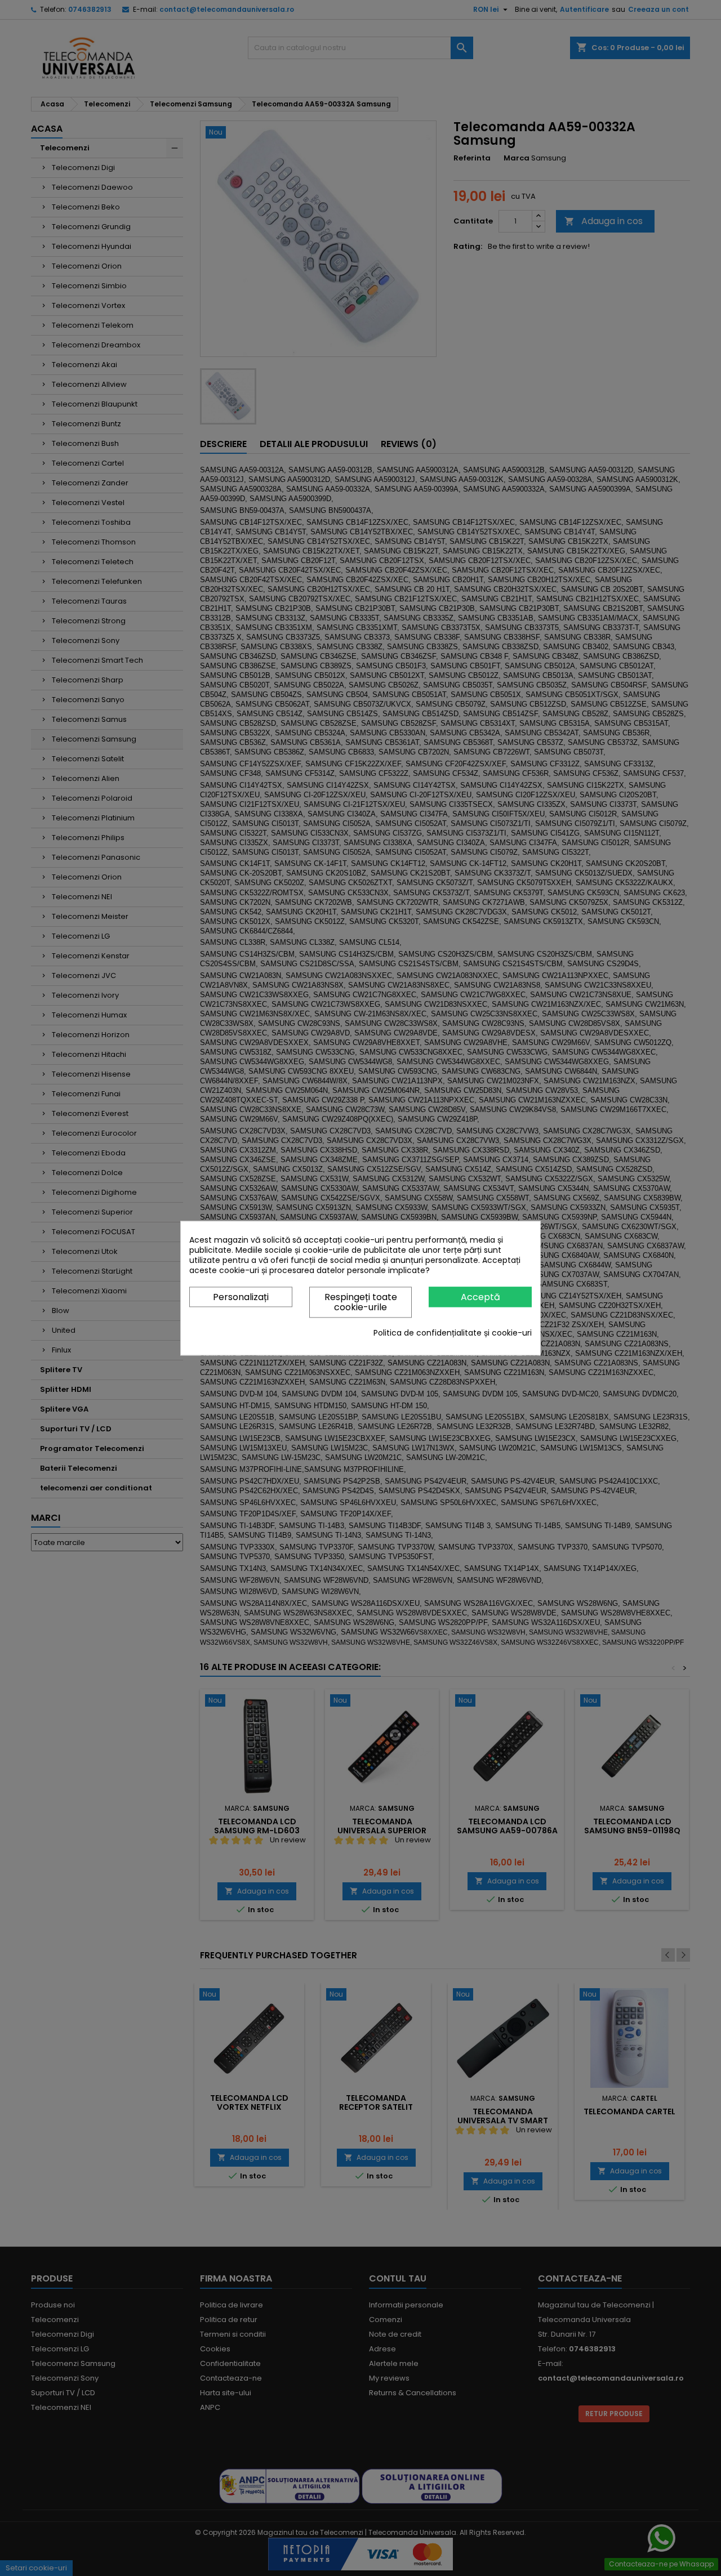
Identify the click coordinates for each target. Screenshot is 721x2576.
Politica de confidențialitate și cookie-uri (453, 1333)
